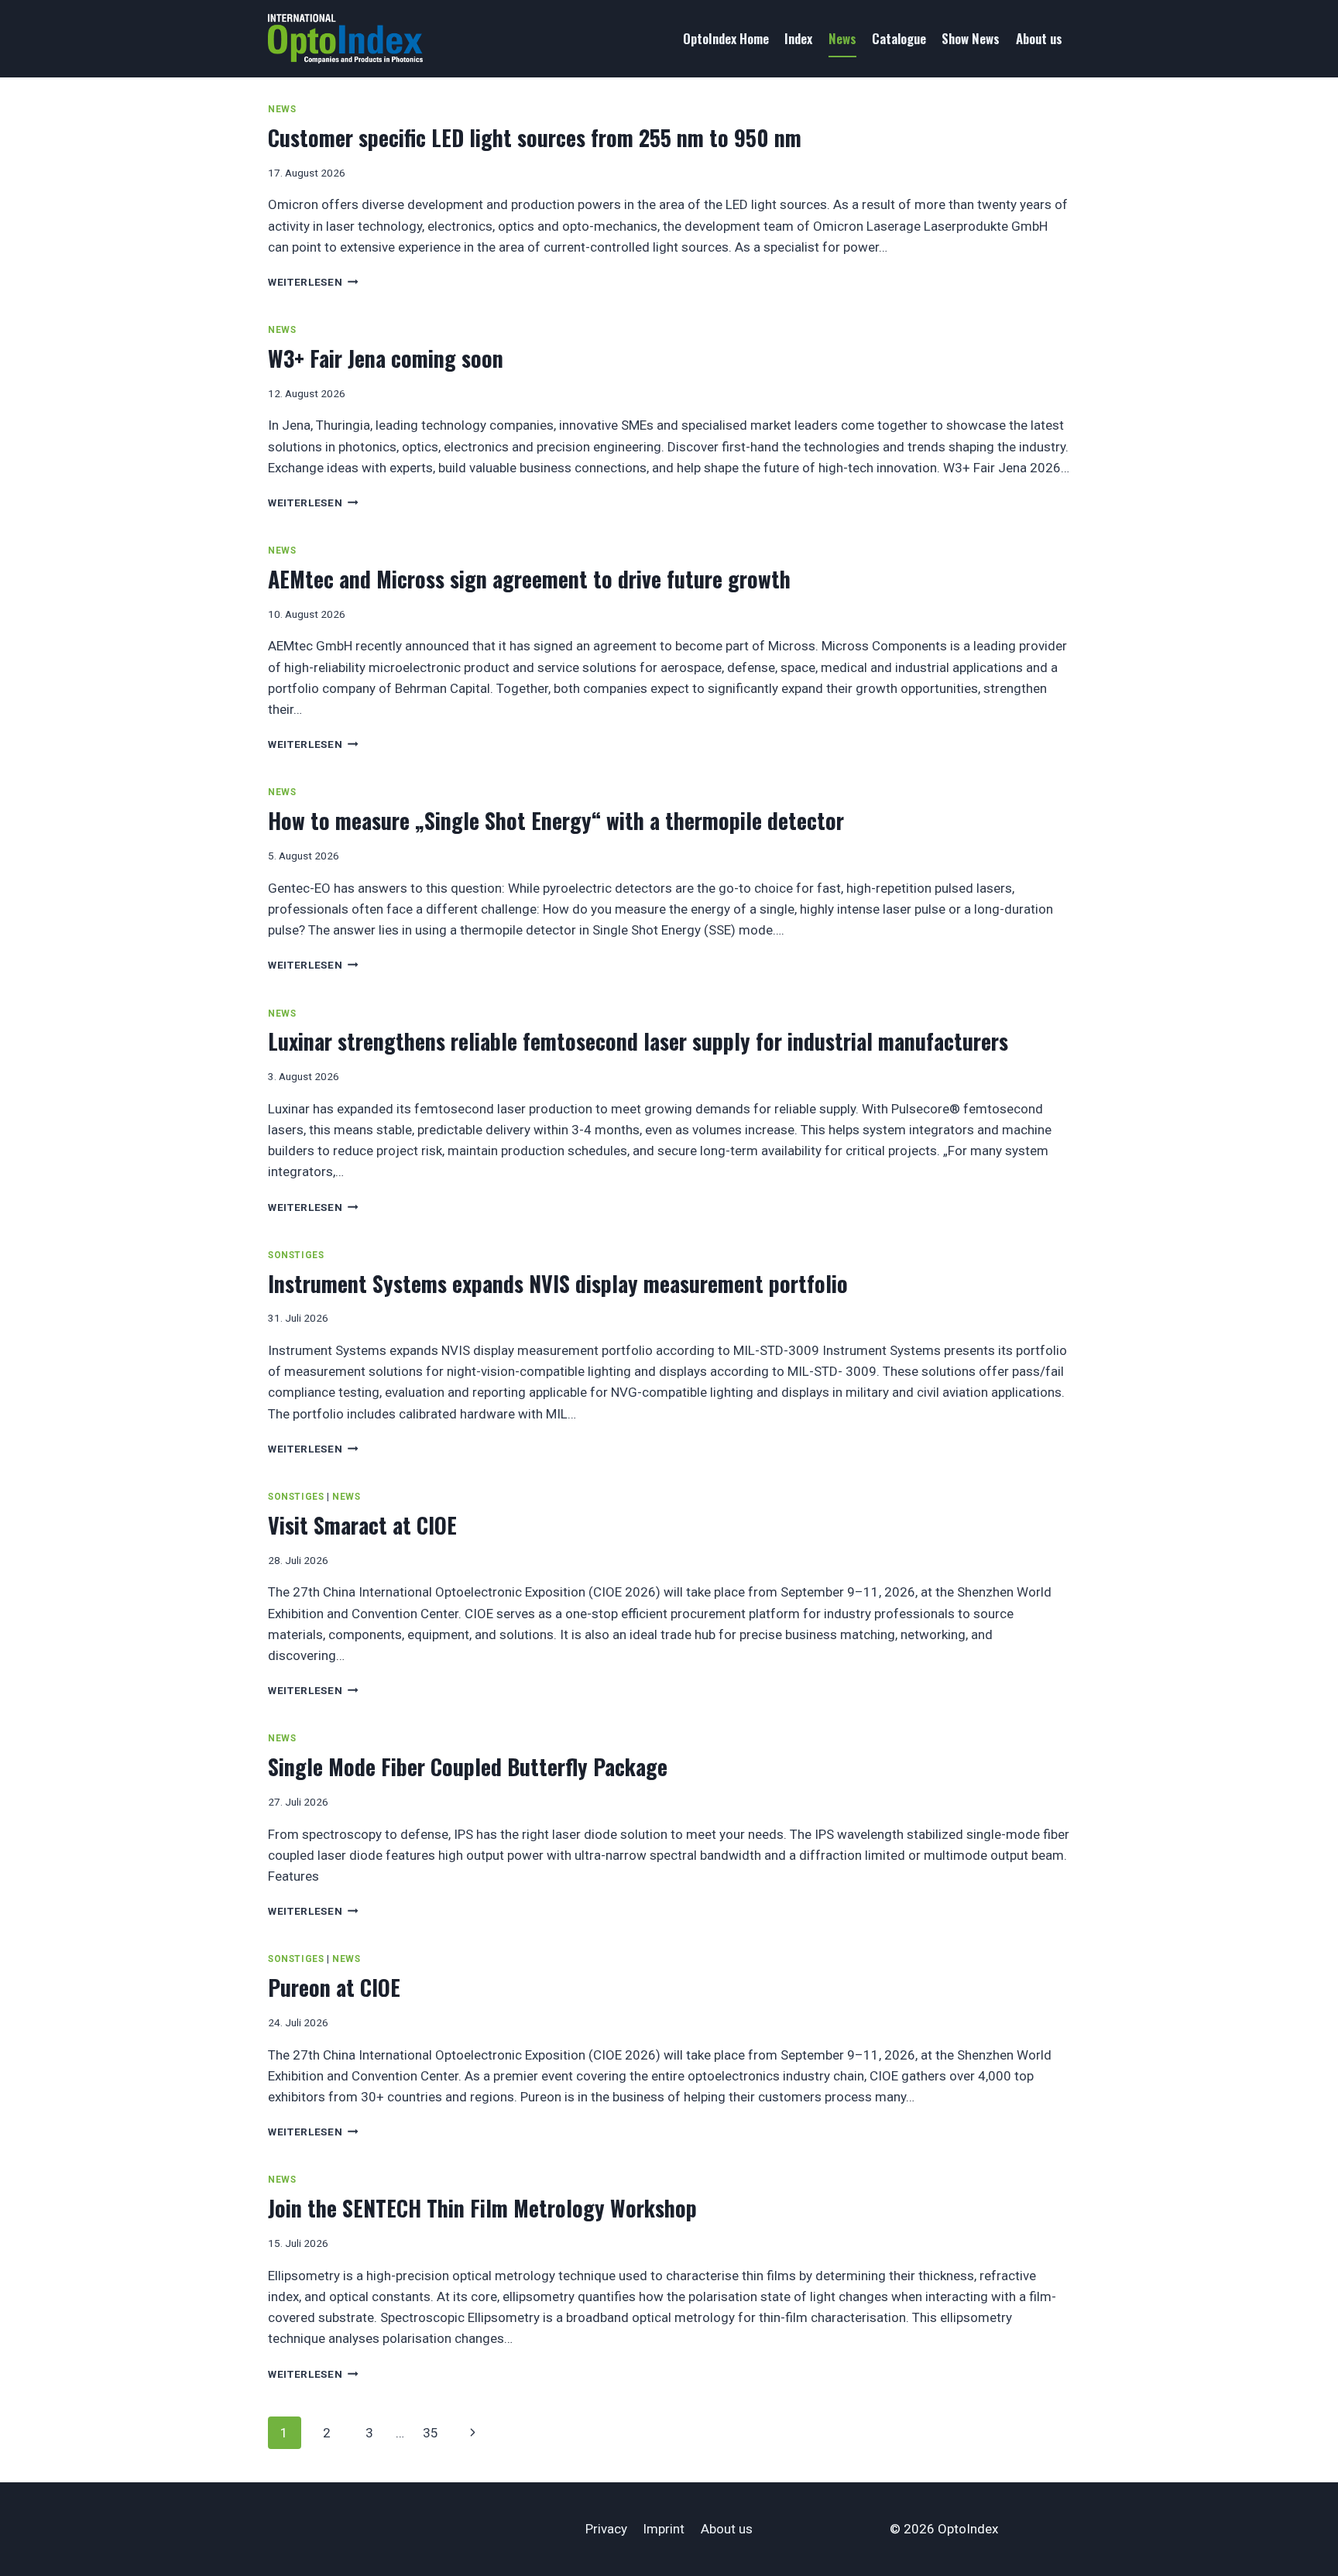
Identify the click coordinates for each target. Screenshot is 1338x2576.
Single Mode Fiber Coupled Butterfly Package (468, 1766)
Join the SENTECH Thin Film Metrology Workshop (482, 2208)
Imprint (664, 2529)
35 (431, 2433)
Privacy (606, 2529)
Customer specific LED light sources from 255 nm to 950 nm (535, 137)
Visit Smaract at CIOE (362, 1525)
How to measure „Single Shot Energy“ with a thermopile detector (556, 820)
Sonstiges (296, 1255)
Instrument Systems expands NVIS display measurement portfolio (558, 1283)
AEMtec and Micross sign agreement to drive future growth (529, 579)
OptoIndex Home (726, 38)
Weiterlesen (313, 282)
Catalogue (899, 38)
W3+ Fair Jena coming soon (386, 358)
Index (798, 38)
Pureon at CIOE (334, 1987)
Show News (971, 38)
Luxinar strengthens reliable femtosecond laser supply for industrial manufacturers (638, 1041)
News (842, 38)
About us (1039, 38)
